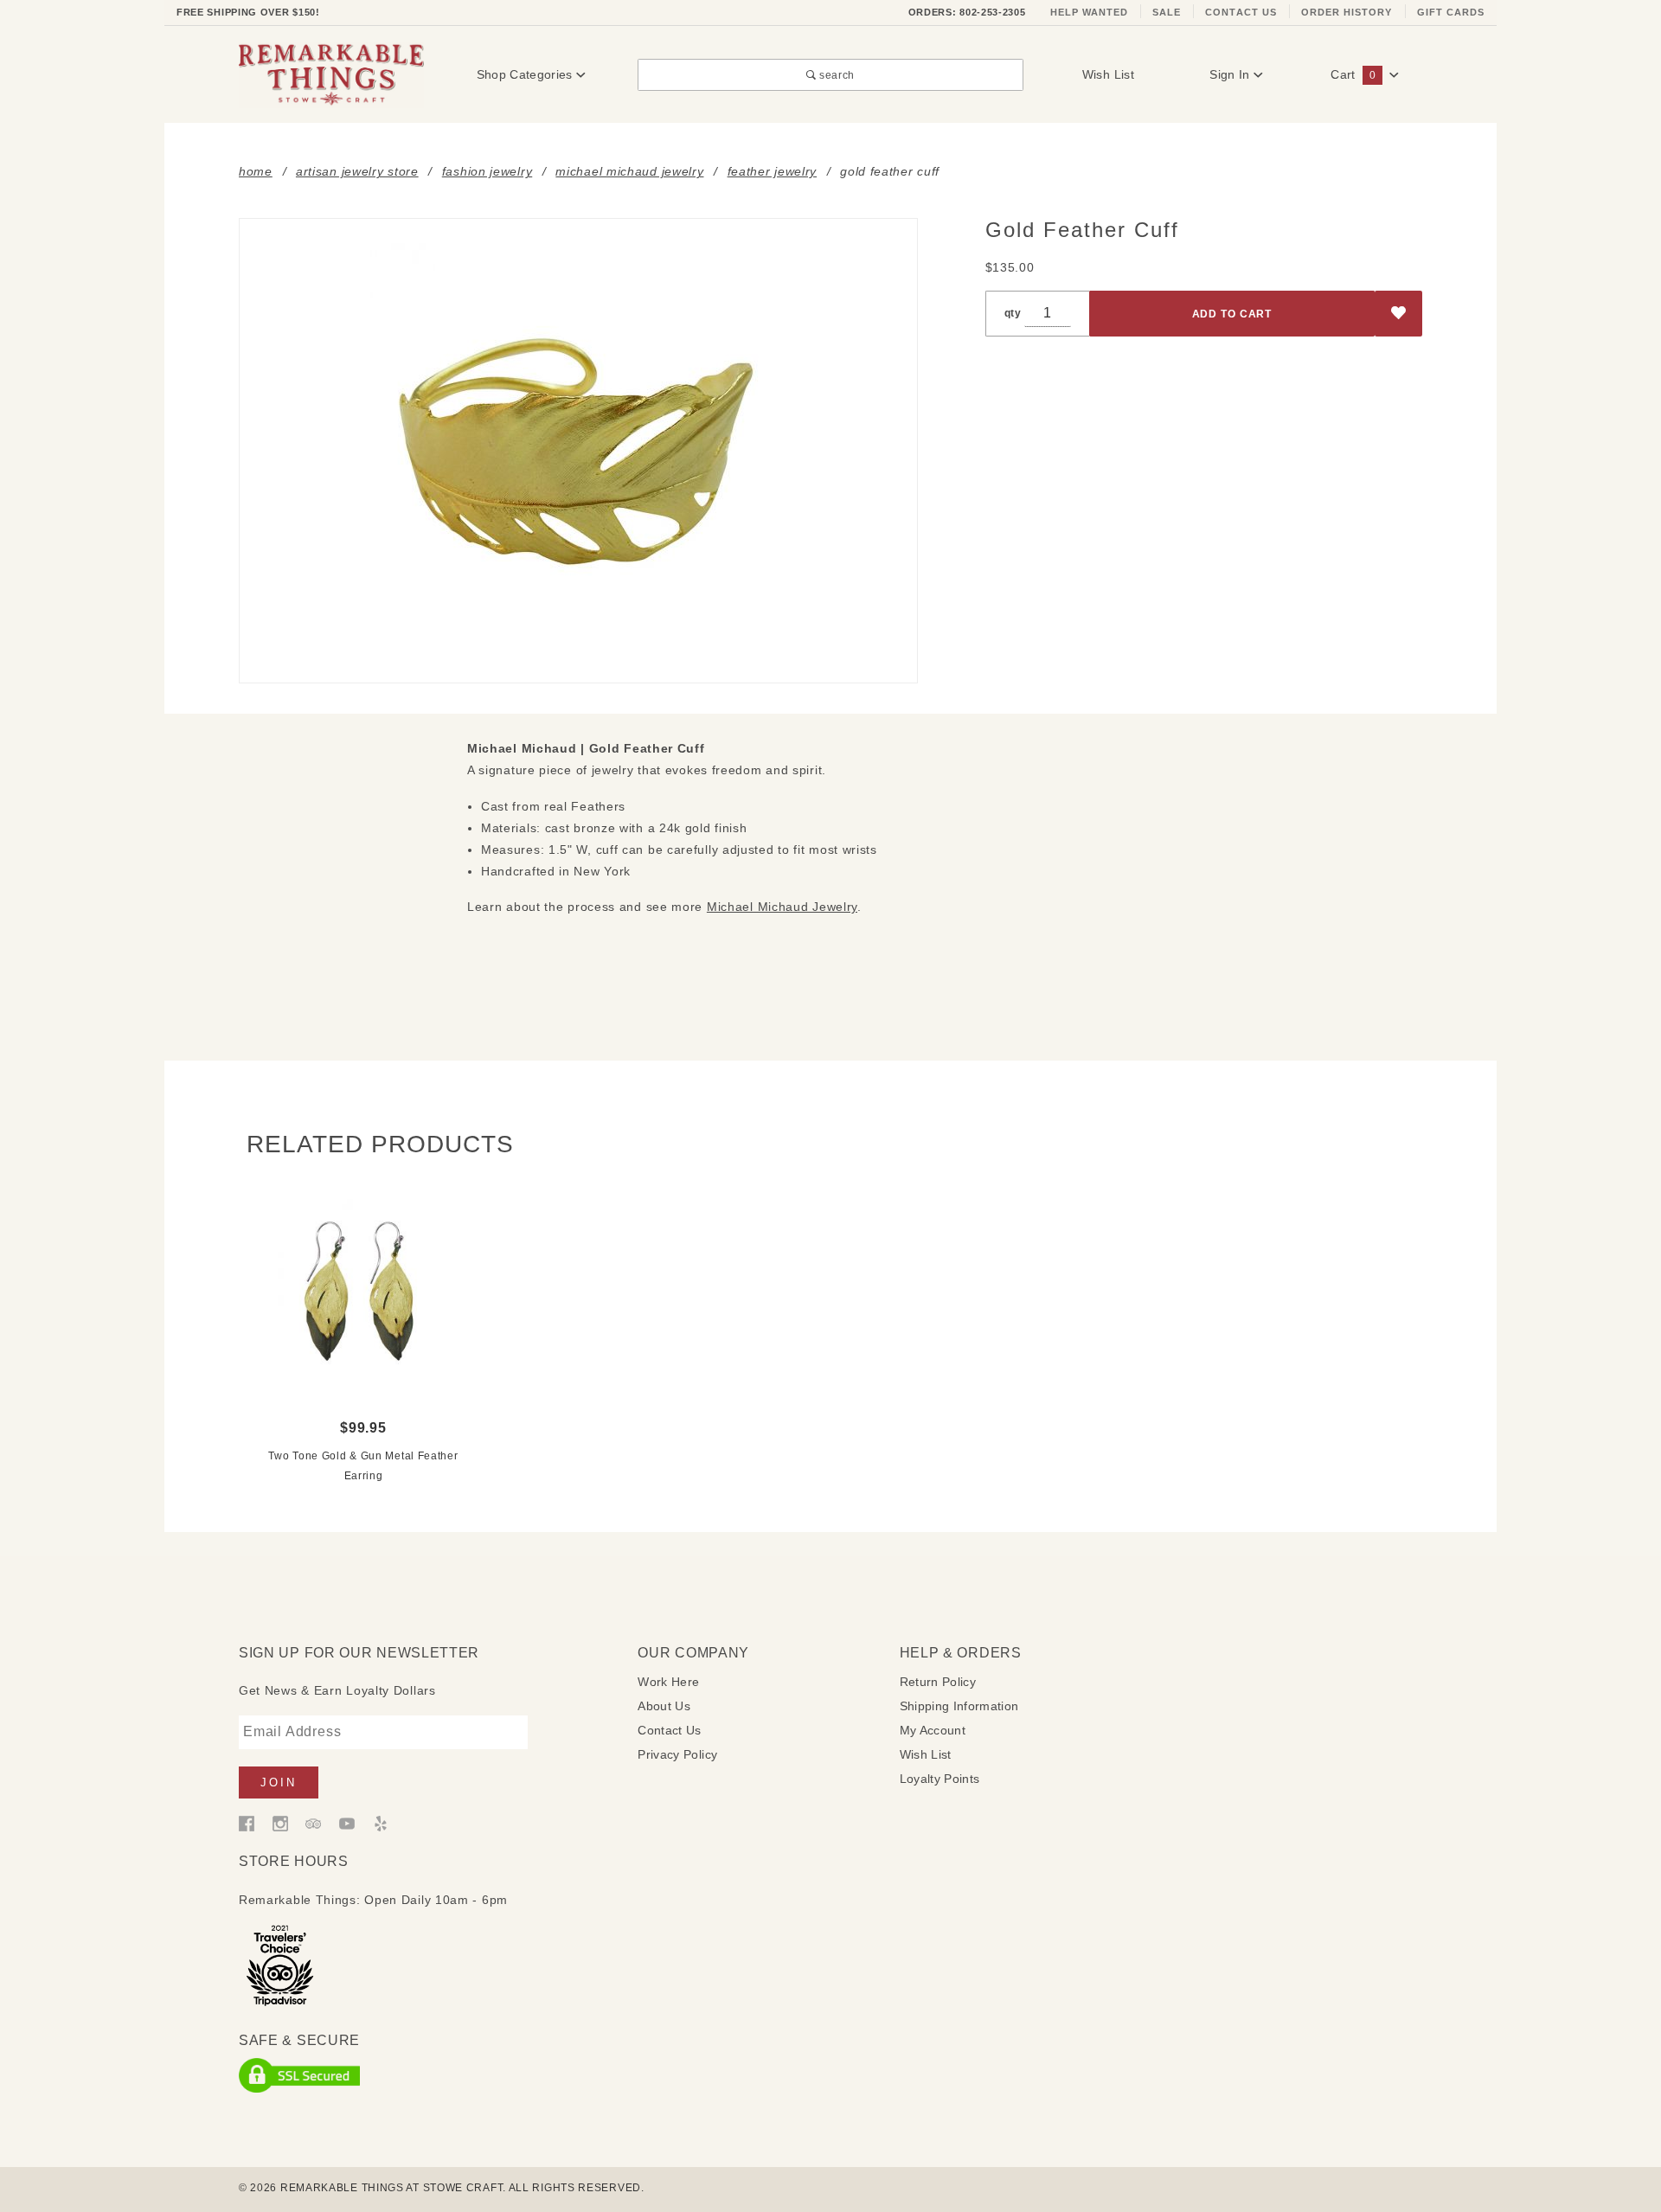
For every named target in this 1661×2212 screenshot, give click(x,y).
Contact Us (1241, 12)
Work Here (668, 1682)
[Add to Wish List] (1398, 314)
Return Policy (938, 1682)
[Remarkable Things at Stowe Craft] (331, 74)
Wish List (1108, 74)
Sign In (1231, 74)
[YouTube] (347, 1823)
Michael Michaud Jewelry (782, 907)
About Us (664, 1706)
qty (1013, 313)
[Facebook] (247, 1823)
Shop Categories (527, 74)
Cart (1353, 74)
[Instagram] (280, 1823)
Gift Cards (1451, 12)
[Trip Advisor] (313, 1823)
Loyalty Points (940, 1779)
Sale (1167, 12)
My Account (933, 1730)
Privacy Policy (677, 1754)
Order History (1347, 12)
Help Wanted (1090, 12)
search (836, 75)
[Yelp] (381, 1823)
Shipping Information (959, 1706)
